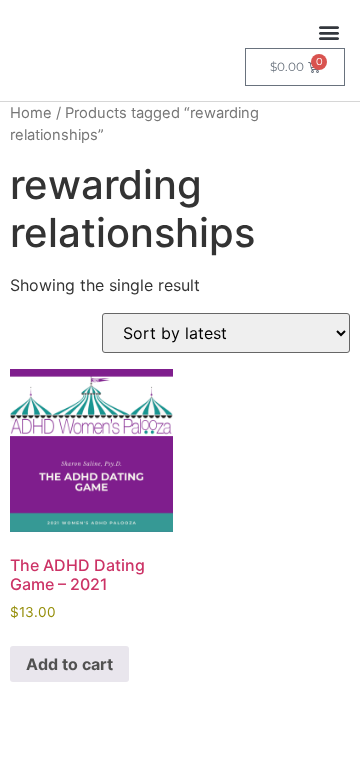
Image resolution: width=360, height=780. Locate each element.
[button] (328, 31)
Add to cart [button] (69, 664)
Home (31, 113)
